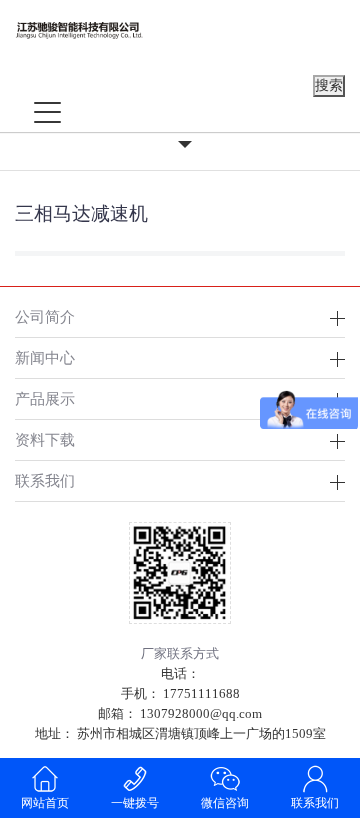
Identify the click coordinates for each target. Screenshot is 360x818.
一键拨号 (135, 803)
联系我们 (315, 803)
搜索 (329, 85)
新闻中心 (45, 357)
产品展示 (45, 398)
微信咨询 (225, 803)
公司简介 (45, 316)
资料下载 (45, 439)
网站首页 (45, 803)
